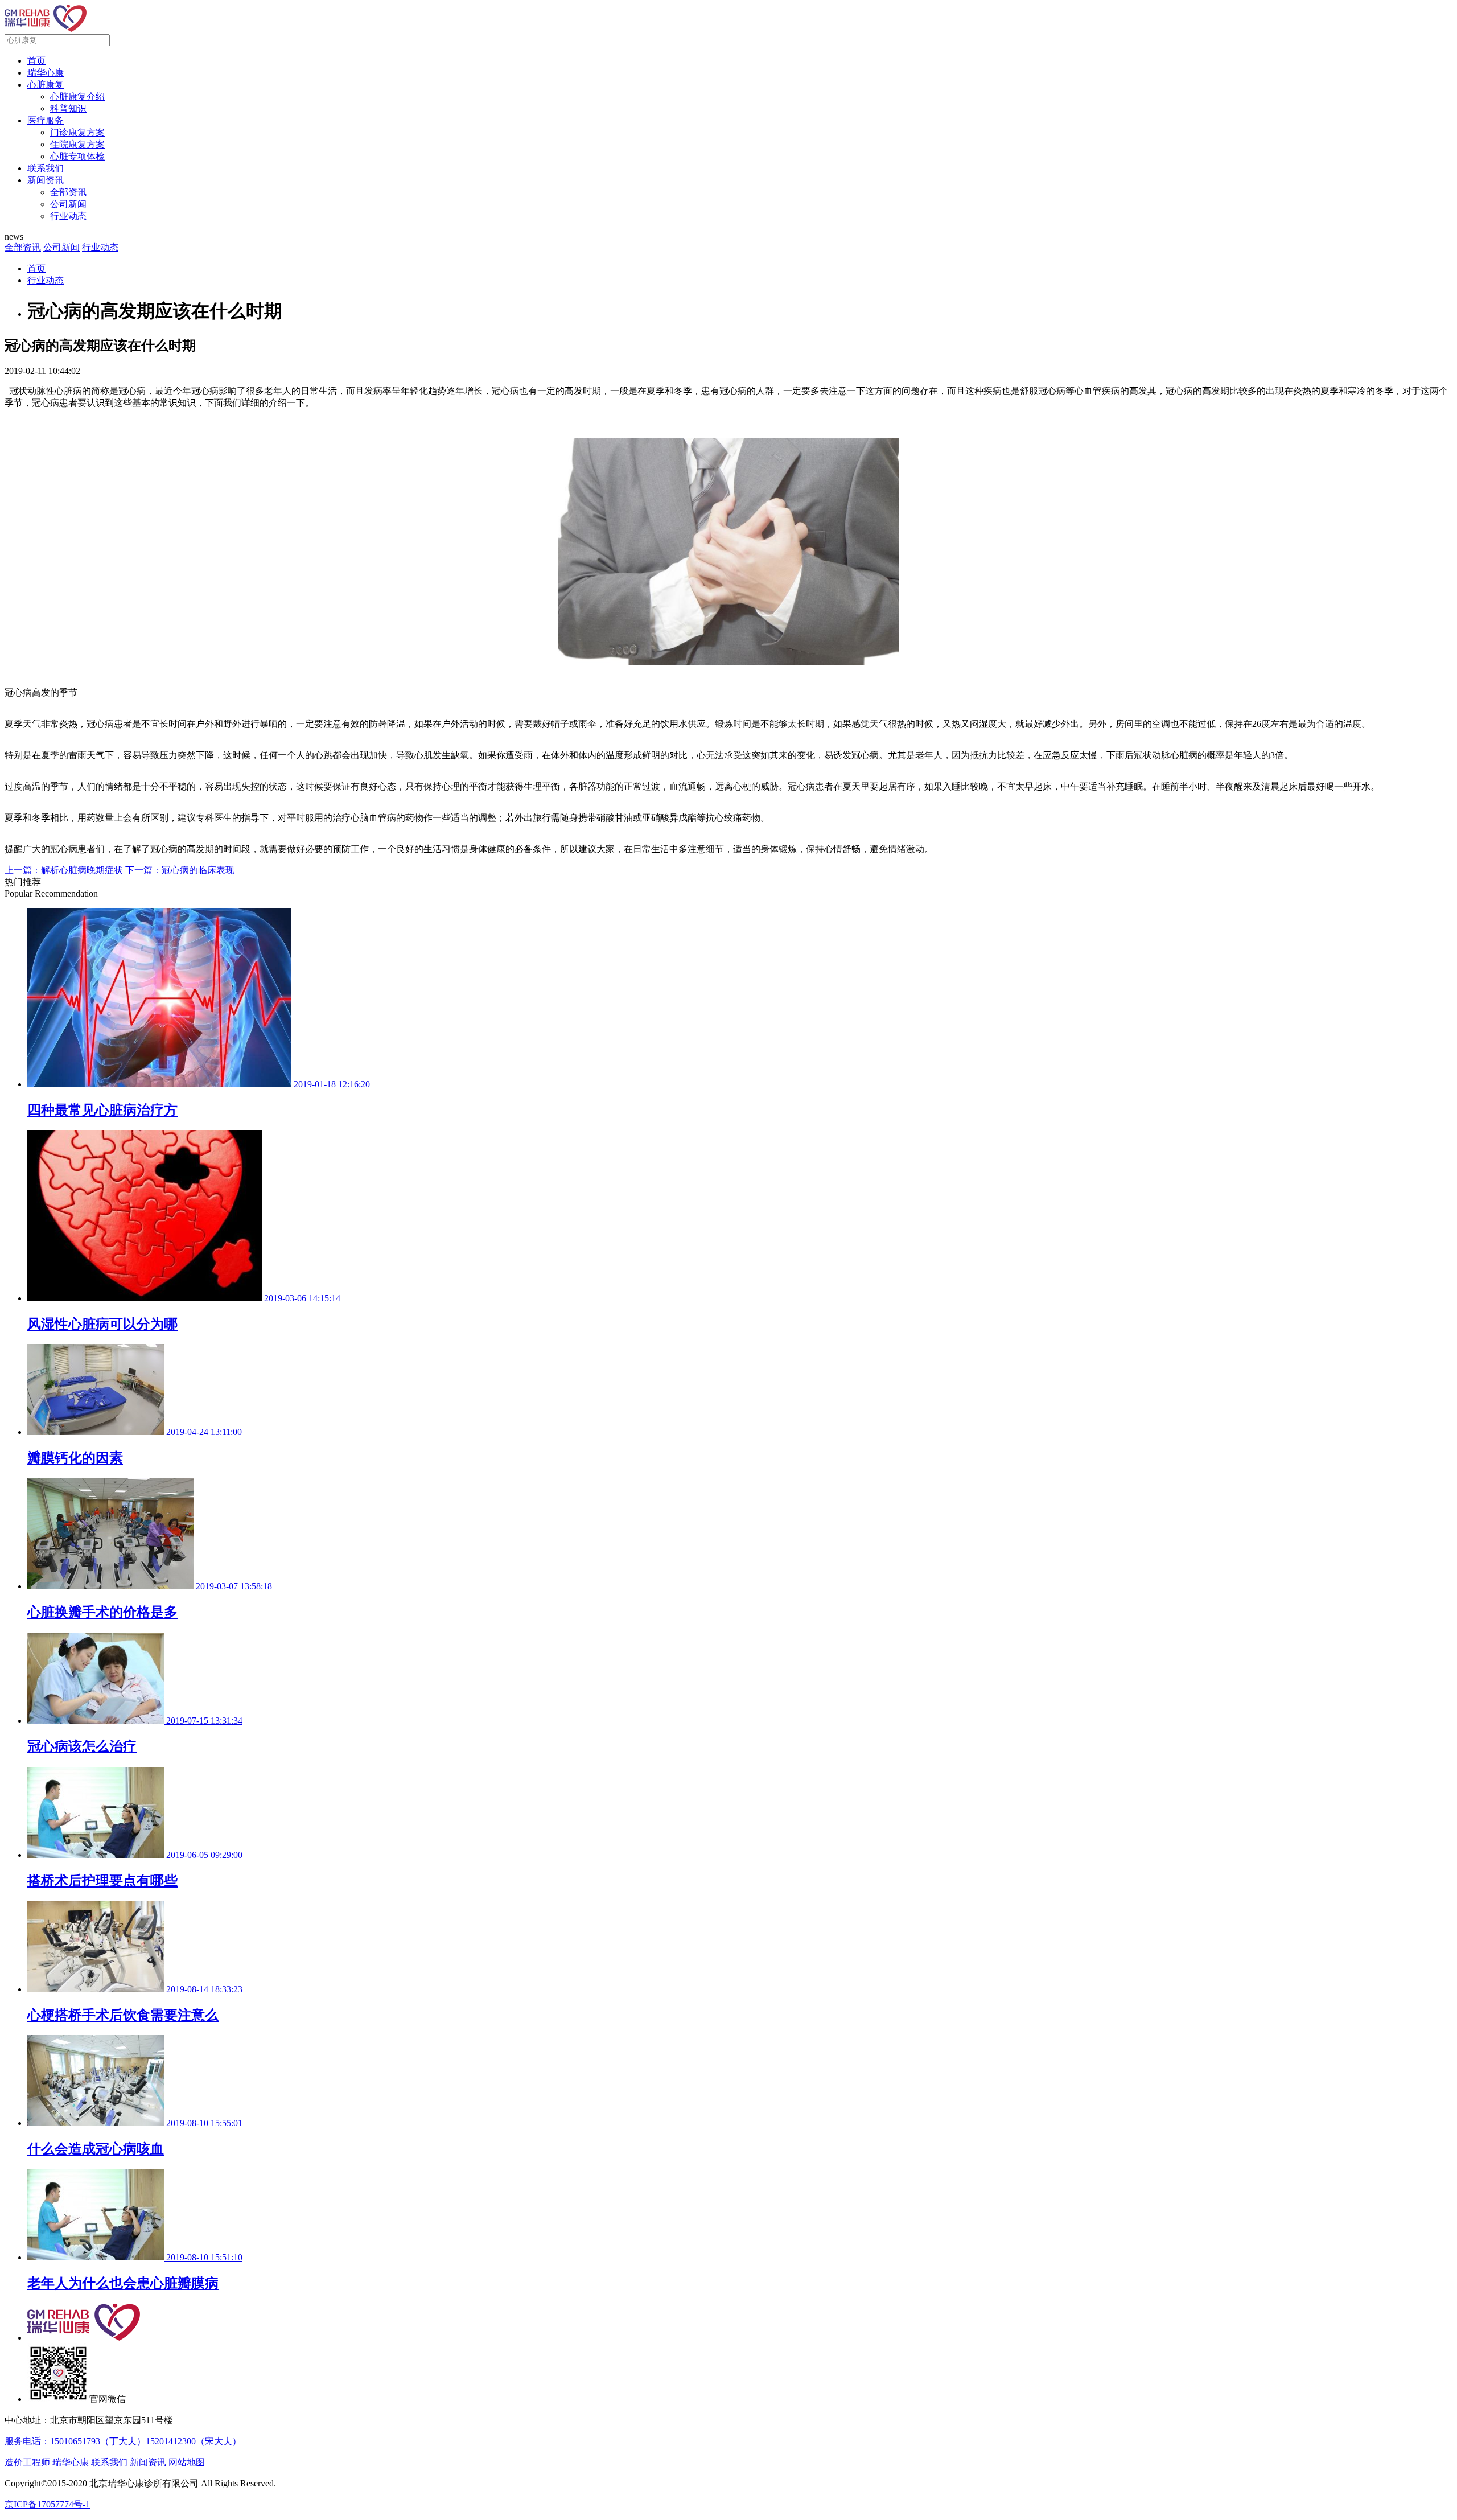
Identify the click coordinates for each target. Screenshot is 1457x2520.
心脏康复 (46, 85)
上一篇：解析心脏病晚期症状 (64, 870)
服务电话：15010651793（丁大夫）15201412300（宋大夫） (123, 2441)
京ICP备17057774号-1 (47, 2504)
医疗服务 (46, 120)
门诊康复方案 (77, 132)
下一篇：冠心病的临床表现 (180, 870)
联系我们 (46, 168)
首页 (36, 61)
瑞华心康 (46, 73)
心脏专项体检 (77, 156)
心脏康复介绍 (77, 96)
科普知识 (68, 108)
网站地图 (187, 2462)
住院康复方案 (77, 144)
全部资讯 (68, 192)
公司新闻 (68, 204)
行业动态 (68, 216)
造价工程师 (27, 2462)
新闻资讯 (46, 180)
